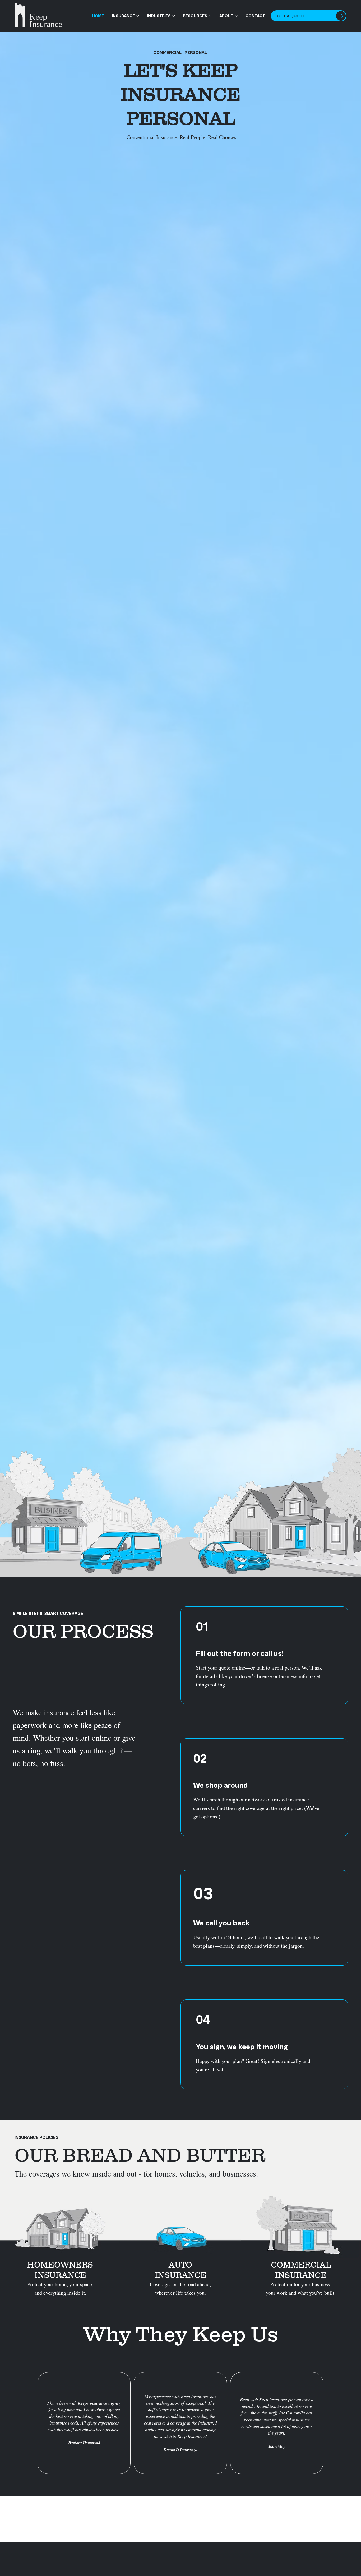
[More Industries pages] (174, 16)
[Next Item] (349, 2519)
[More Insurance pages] (138, 16)
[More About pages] (236, 16)
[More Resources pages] (210, 16)
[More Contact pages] (268, 16)
